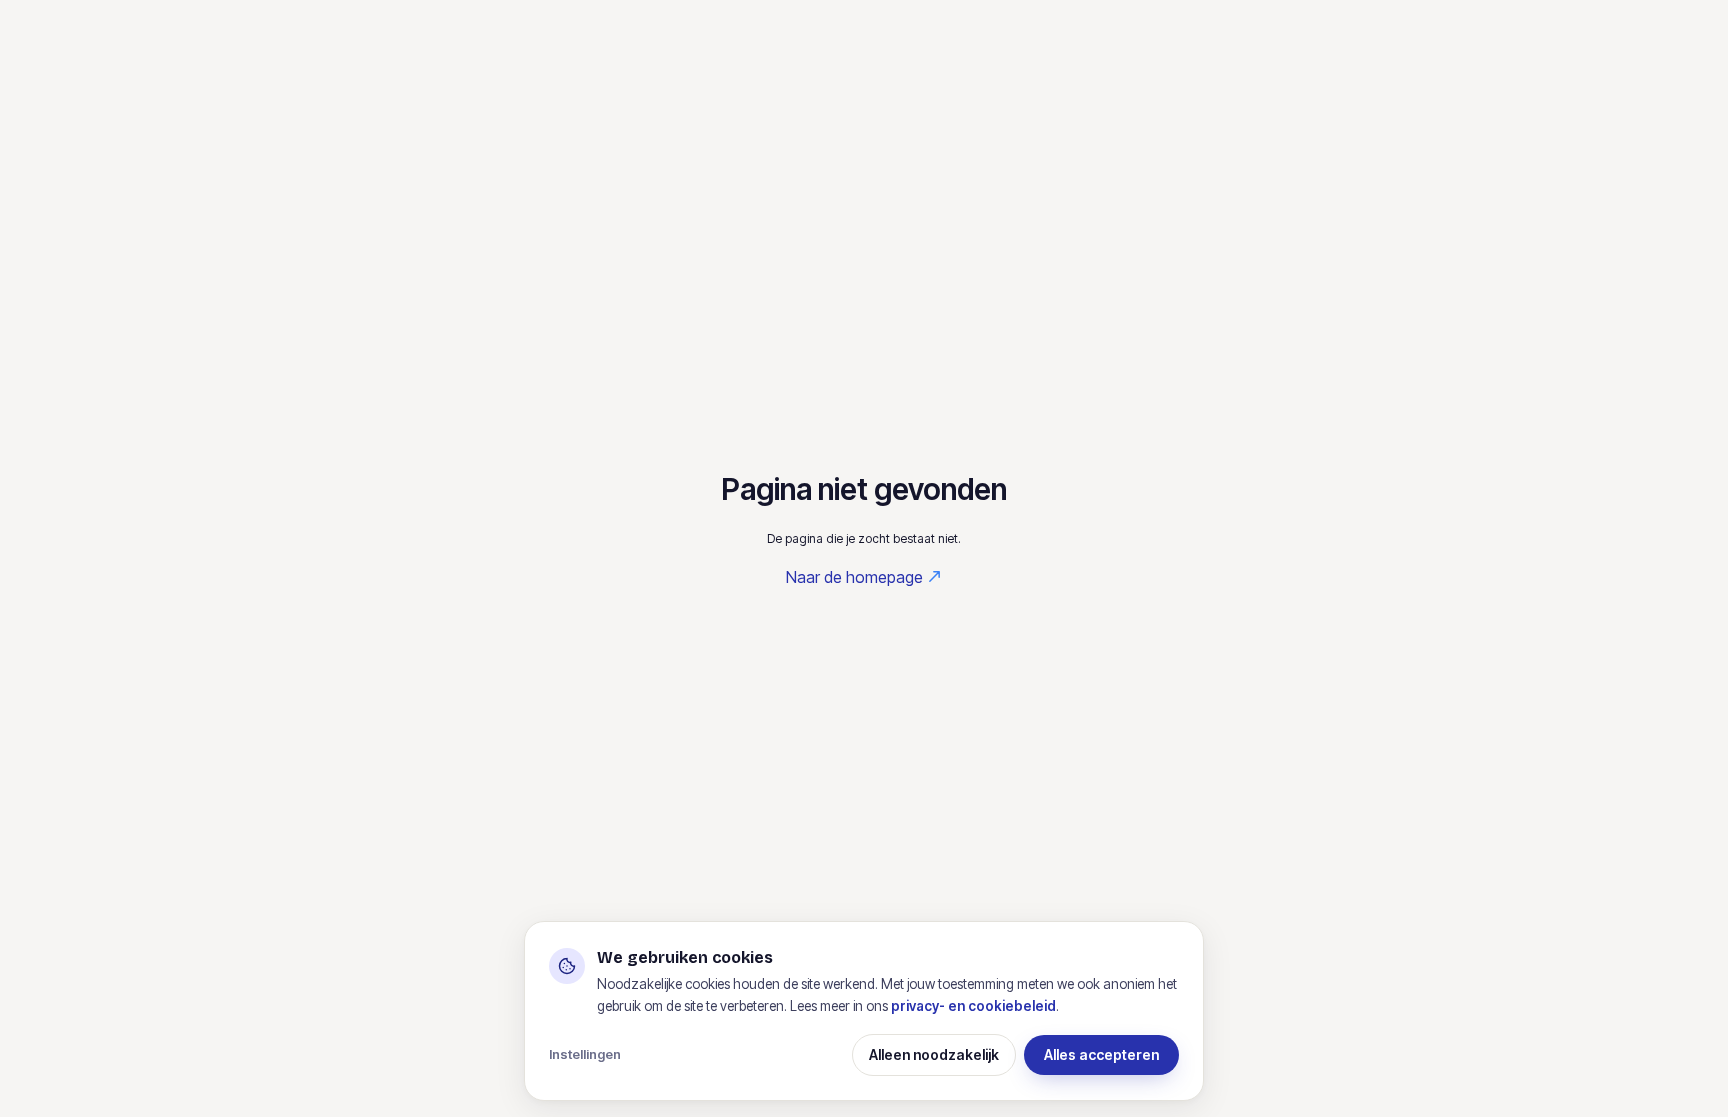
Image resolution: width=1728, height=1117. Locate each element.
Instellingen (585, 1054)
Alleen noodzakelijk (934, 1054)
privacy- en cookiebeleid (973, 1006)
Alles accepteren (1101, 1054)
